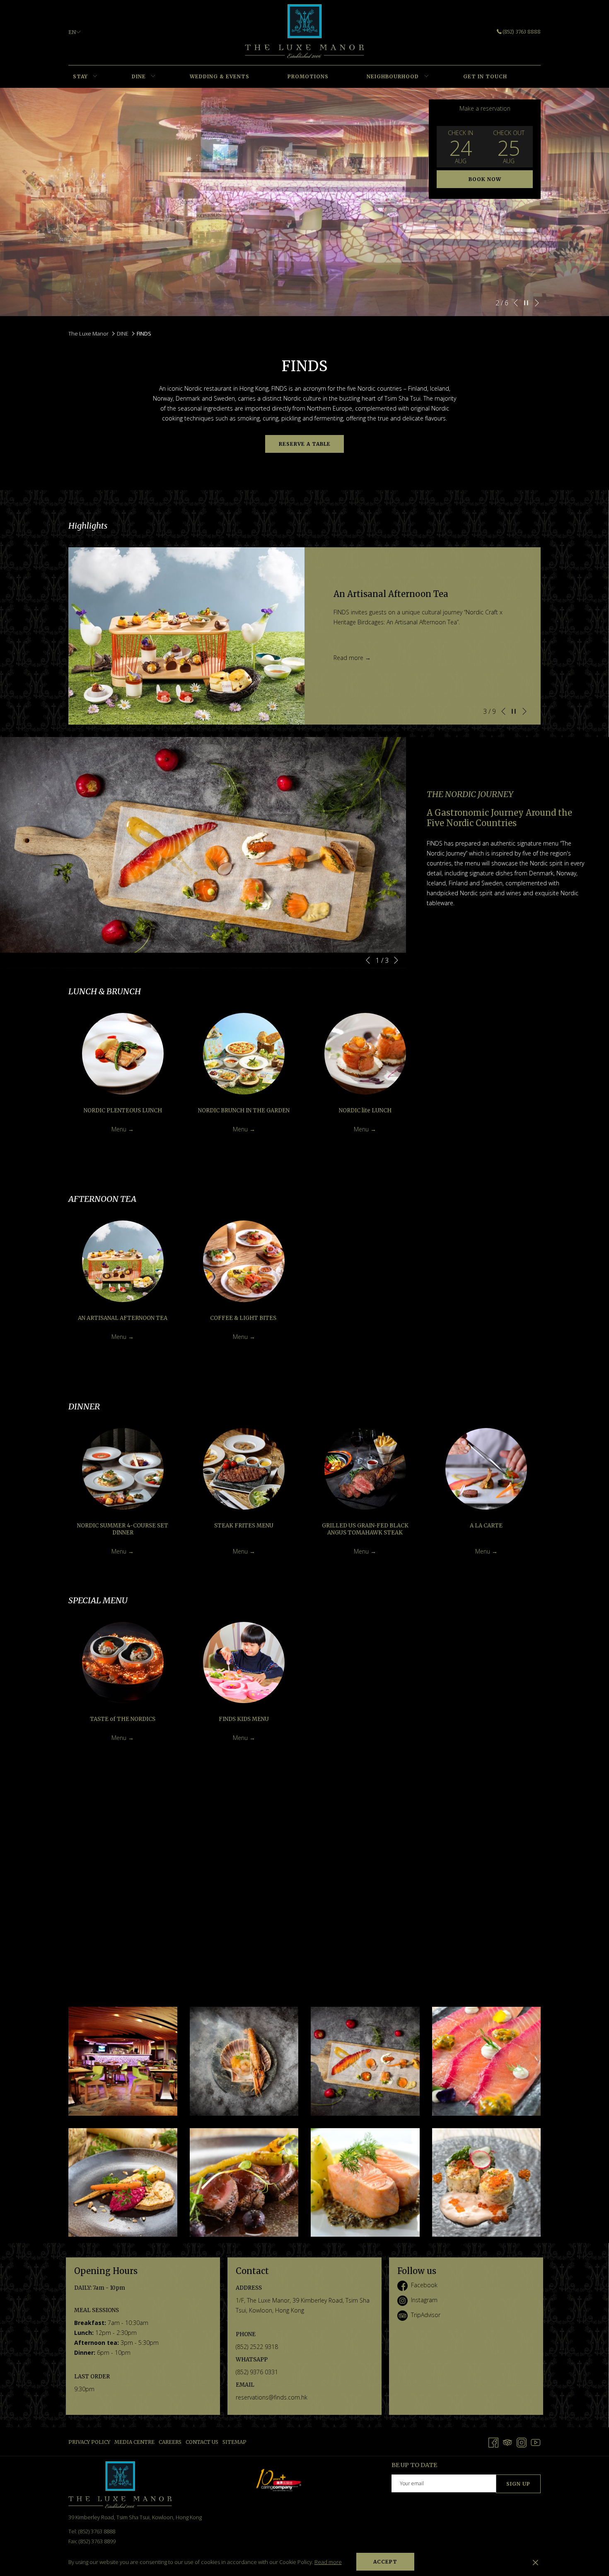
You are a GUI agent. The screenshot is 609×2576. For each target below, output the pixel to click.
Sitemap (234, 2442)
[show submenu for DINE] (153, 77)
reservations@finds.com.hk (272, 2397)
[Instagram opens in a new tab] (522, 2442)
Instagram (424, 2300)
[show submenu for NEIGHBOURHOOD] (427, 77)
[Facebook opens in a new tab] (493, 2442)
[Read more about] (123, 1054)
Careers (170, 2442)
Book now (485, 179)
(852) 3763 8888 (522, 32)
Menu (120, 1129)
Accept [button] (385, 2562)
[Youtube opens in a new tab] (536, 2442)
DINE (123, 333)
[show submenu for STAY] (95, 77)
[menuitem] (80, 77)
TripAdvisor (426, 2315)
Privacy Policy (89, 2442)
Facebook (424, 2285)
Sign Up (518, 2484)
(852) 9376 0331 (257, 2372)
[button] (461, 147)
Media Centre (134, 2442)
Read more (328, 2562)
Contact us (202, 2442)
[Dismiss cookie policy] (535, 2562)
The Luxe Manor (88, 333)
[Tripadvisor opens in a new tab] (508, 2442)
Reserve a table (305, 444)
